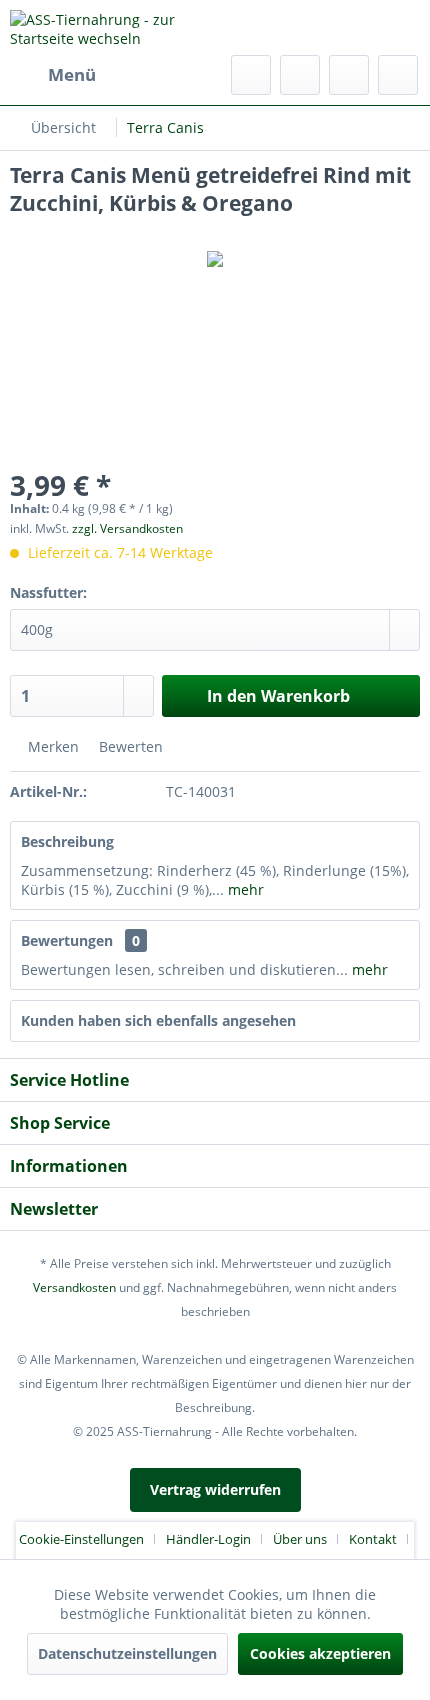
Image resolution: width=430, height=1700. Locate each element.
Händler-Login (208, 1539)
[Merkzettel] (300, 75)
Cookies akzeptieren (320, 1653)
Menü (72, 74)
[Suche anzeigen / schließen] (251, 75)
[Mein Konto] (349, 75)
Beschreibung (67, 841)
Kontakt (373, 1539)
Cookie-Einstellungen (81, 1539)
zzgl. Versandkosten (127, 528)
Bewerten (129, 746)
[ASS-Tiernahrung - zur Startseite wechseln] (112, 27)
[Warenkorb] (398, 75)
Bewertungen (67, 940)
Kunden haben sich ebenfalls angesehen (158, 1020)
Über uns (300, 1539)
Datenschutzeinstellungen (127, 1653)
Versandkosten (74, 1287)
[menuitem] (53, 75)
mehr (244, 889)
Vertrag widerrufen (215, 1489)
